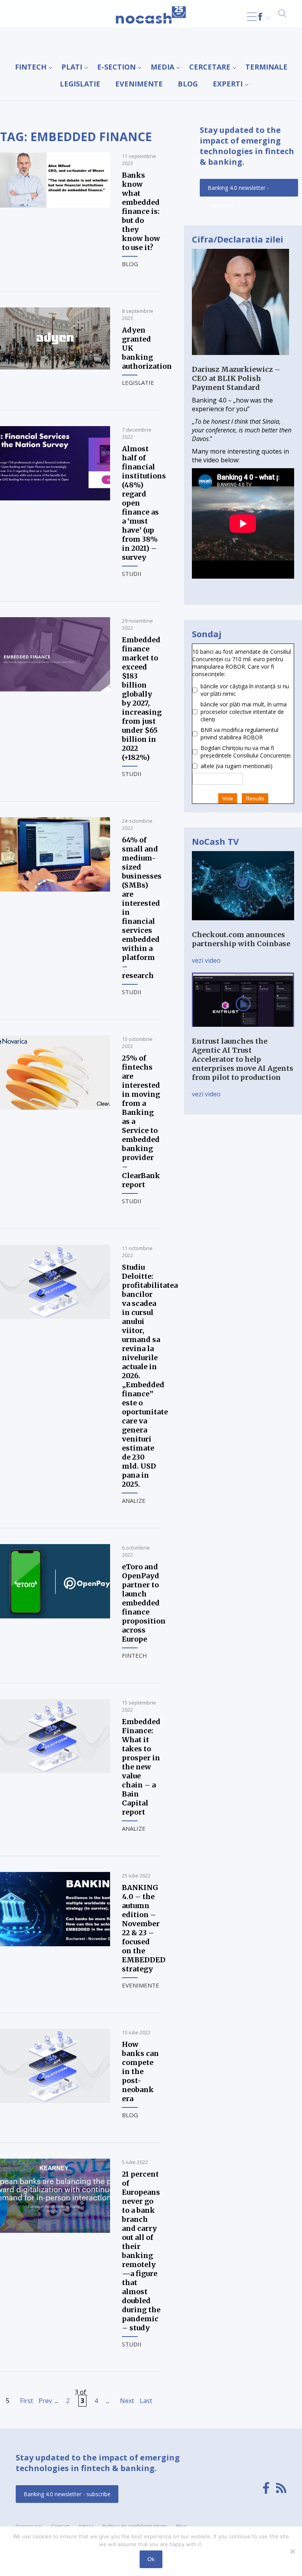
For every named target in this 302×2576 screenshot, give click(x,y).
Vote (228, 798)
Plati (72, 67)
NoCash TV (215, 841)
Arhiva (86, 2526)
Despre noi (29, 2526)
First (27, 2401)
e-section (116, 67)
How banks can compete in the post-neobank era (140, 2071)
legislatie (80, 84)
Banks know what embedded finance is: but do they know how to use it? (141, 211)
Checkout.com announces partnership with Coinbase (241, 939)
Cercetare (210, 67)
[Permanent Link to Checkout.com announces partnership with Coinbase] (243, 926)
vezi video (206, 960)
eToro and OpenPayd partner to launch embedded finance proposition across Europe (144, 1603)
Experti (228, 84)
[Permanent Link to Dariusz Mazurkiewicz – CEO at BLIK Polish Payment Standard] (240, 360)
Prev (45, 2401)
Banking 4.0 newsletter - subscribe (238, 190)
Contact (60, 2526)
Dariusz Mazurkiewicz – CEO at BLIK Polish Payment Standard (236, 378)
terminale (266, 67)
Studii (132, 574)
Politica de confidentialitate (135, 2526)
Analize (134, 1500)
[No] (292, 2551)
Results (255, 798)
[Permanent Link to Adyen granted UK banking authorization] (55, 367)
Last (146, 2401)
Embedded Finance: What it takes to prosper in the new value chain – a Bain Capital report (141, 1767)
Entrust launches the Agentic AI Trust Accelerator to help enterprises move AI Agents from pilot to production (243, 1059)
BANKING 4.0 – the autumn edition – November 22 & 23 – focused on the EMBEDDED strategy (144, 1928)
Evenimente (139, 84)
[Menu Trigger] (252, 17)
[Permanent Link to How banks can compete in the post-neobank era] (55, 2101)
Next (127, 2401)
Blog (188, 84)
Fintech (31, 67)
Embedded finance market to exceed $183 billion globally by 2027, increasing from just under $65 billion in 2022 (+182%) (142, 699)
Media (162, 67)
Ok (151, 2559)
